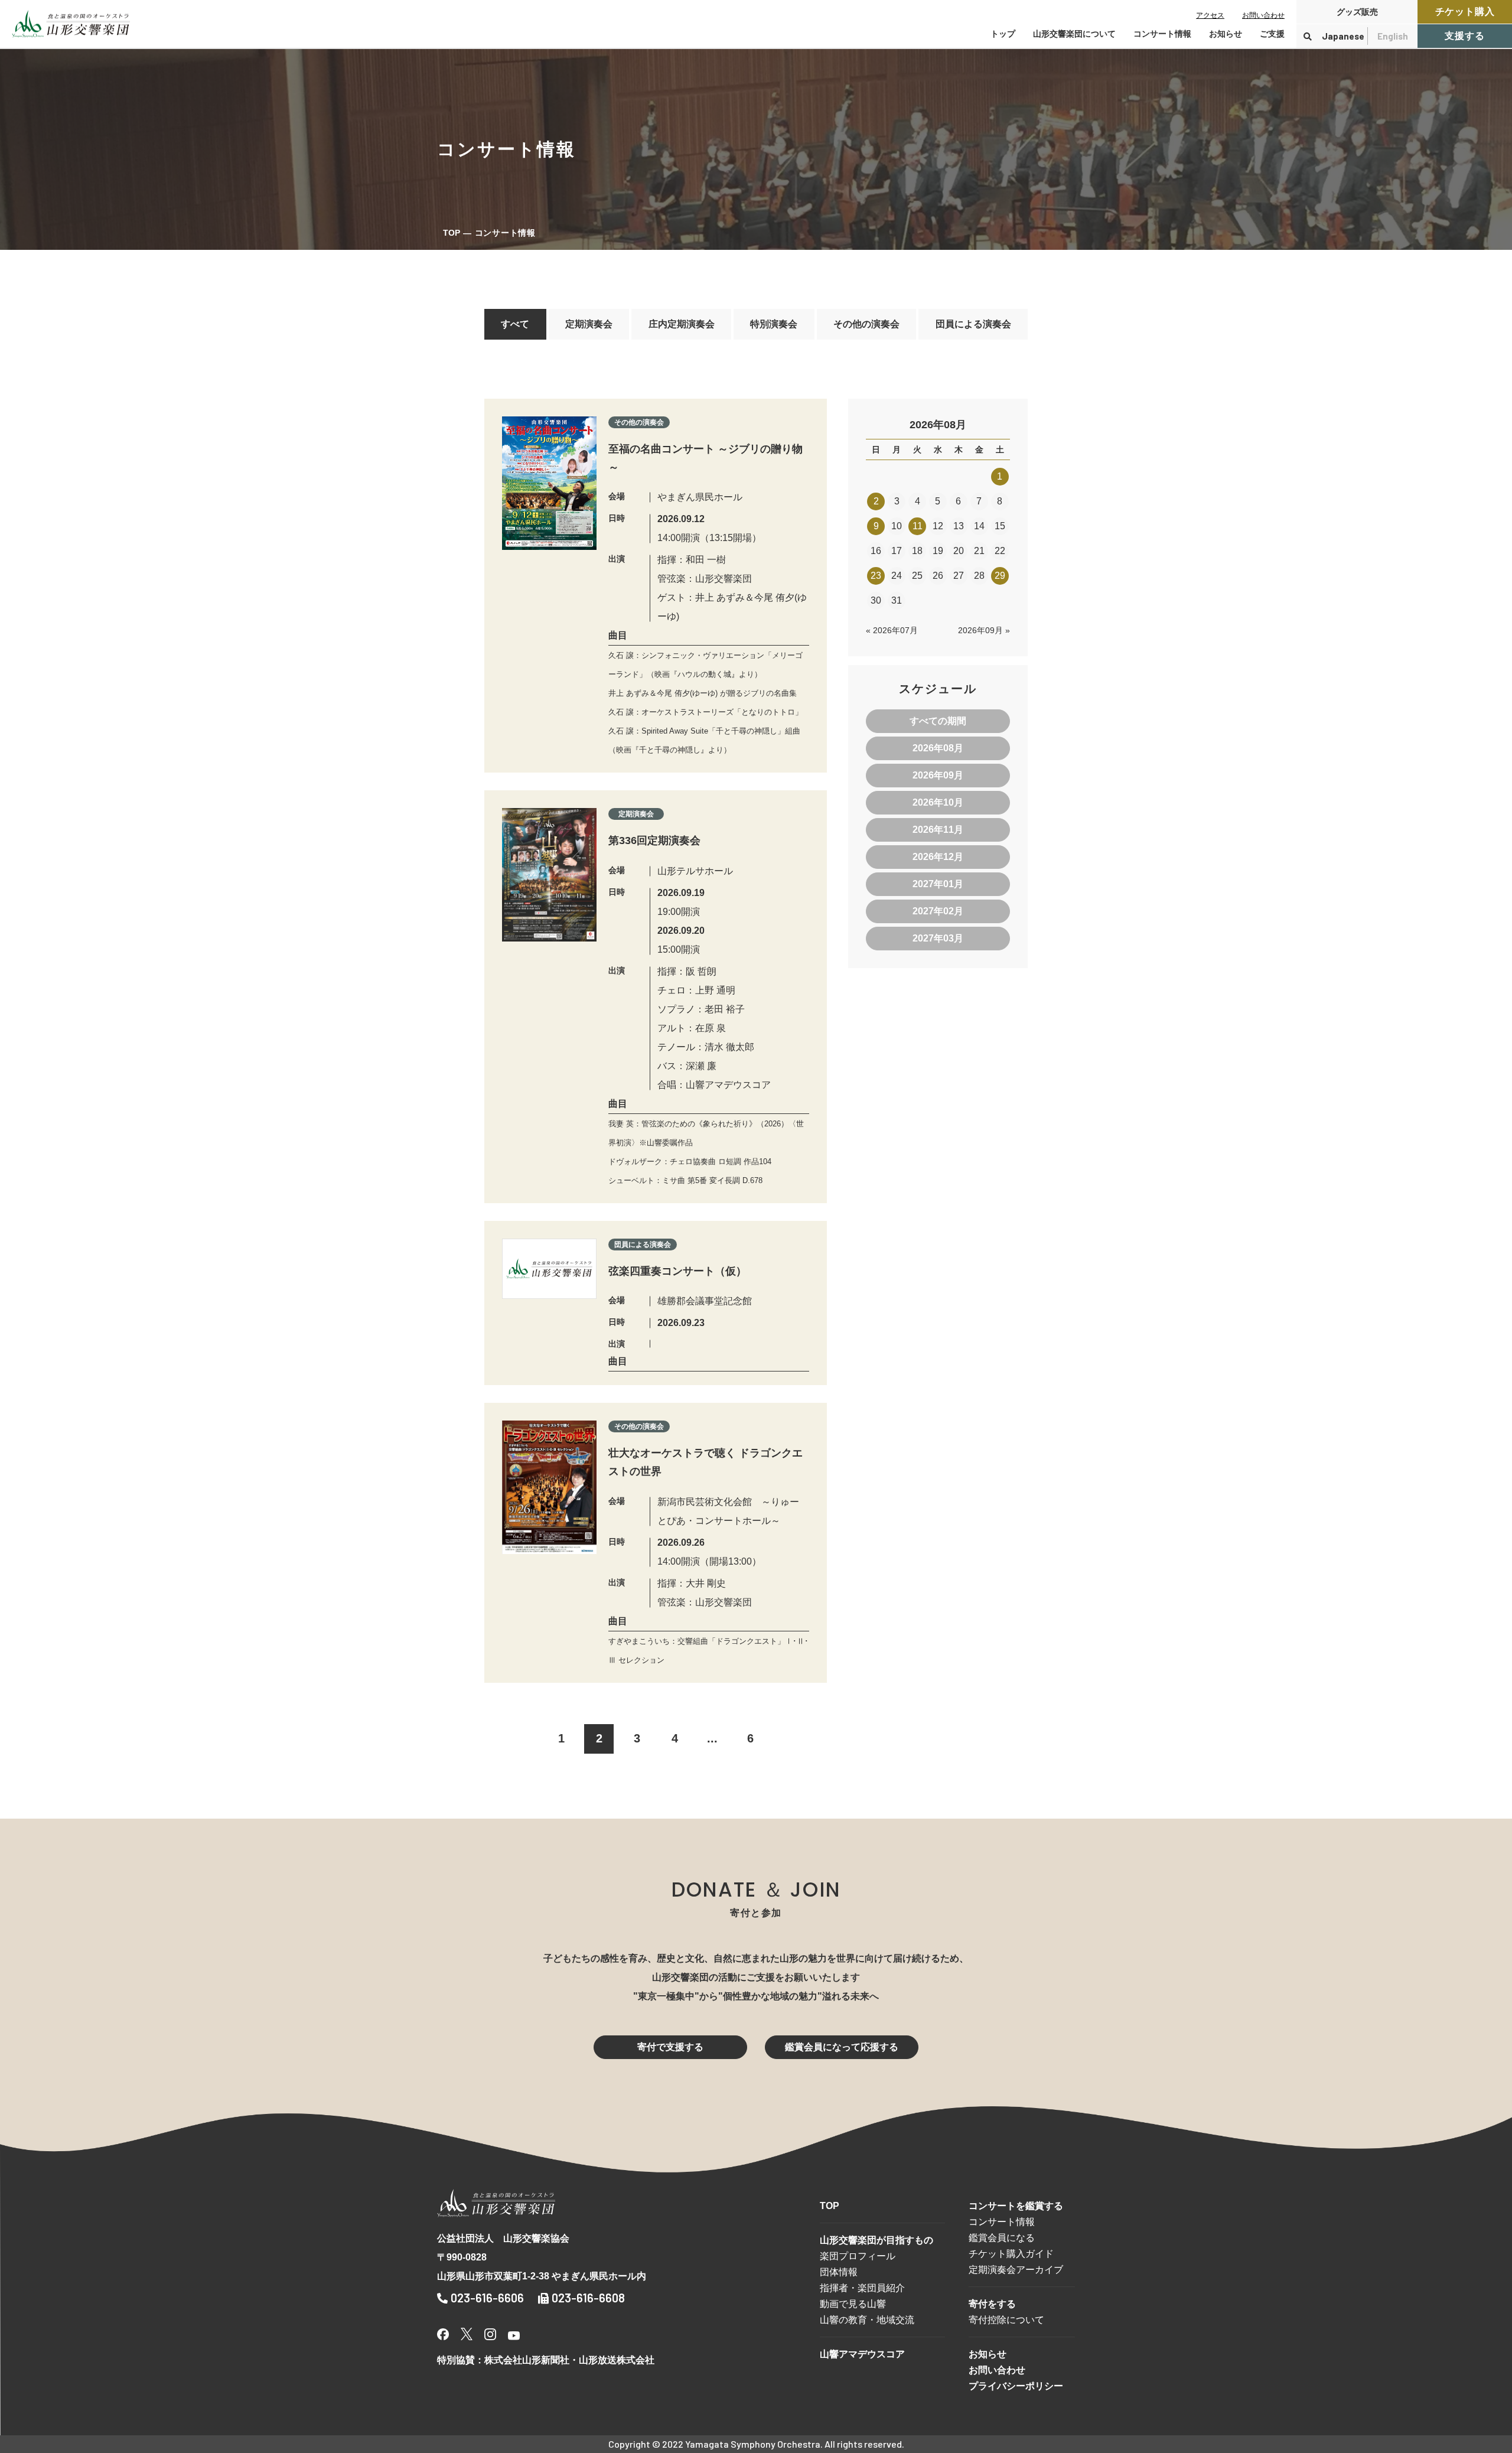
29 (1000, 576)
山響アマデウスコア (862, 2354)
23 (876, 576)
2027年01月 (938, 884)
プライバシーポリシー (1016, 2386)
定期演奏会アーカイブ (1016, 2270)
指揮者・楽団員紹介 (862, 2288)
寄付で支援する (670, 2047)
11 (918, 526)
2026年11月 (938, 830)
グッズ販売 (1357, 12)
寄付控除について (1006, 2320)
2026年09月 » (984, 630)
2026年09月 (938, 775)
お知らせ (1226, 34)
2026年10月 (938, 802)
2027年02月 (938, 911)
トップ (1003, 34)
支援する (1464, 36)
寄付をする (992, 2304)
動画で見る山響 (853, 2304)
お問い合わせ (1263, 15)
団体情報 (839, 2272)
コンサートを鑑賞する (1016, 2206)
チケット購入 (1465, 12)
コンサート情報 (1002, 2222)
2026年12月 (938, 857)
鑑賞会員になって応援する (842, 2047)
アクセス (1210, 15)
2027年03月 (938, 938)
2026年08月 (938, 748)
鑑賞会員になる (1002, 2238)
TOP (452, 233)
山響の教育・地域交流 (867, 2320)
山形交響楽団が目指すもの (876, 2240)
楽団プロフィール (858, 2256)
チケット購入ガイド (1011, 2254)
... (712, 1738)
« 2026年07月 (892, 630)
